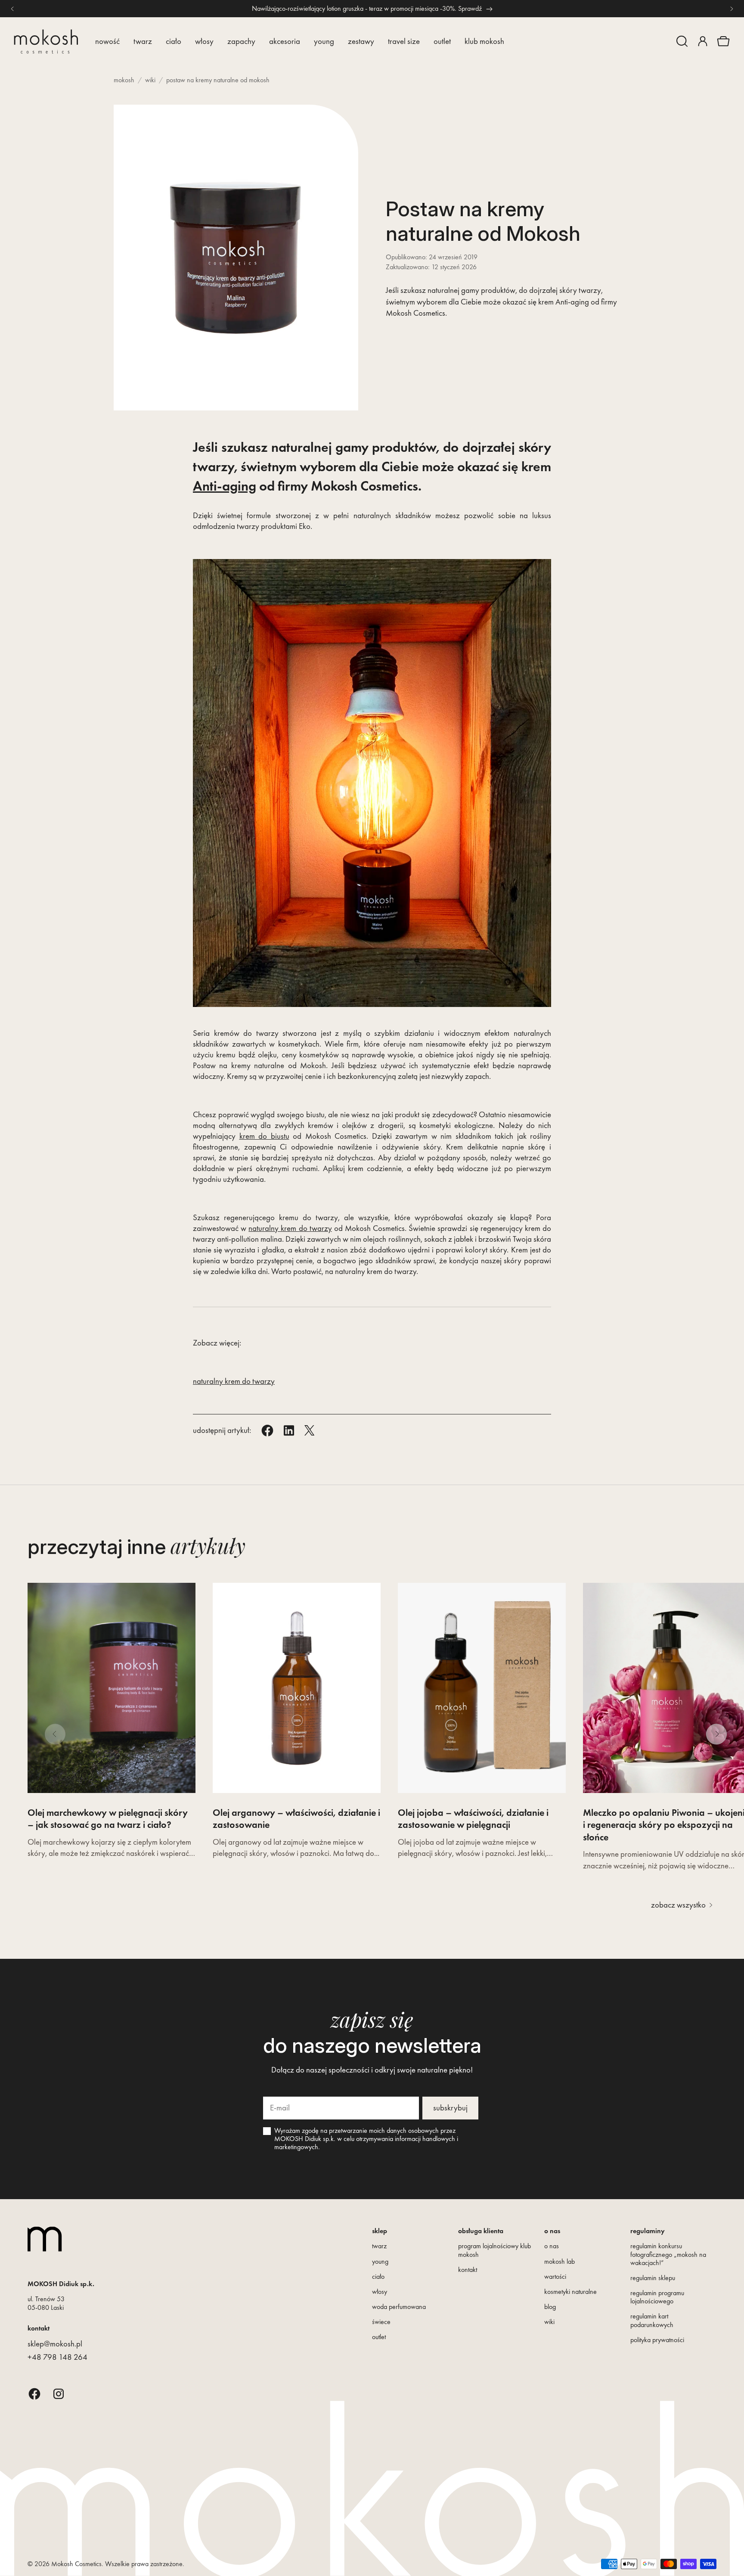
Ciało (174, 41)
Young (324, 41)
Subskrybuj (450, 2108)
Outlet (442, 41)
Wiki (150, 80)
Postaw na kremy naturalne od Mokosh (218, 80)
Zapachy (241, 41)
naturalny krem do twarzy (290, 1228)
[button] (682, 41)
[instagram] (59, 2394)
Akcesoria (285, 41)
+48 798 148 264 (57, 2357)
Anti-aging (225, 486)
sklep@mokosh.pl (55, 2344)
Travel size (404, 41)
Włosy (204, 41)
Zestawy (361, 41)
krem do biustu (264, 1136)
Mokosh (124, 80)
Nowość (107, 41)
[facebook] (34, 2394)
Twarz (143, 41)
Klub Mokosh (484, 41)
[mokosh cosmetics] (46, 42)
